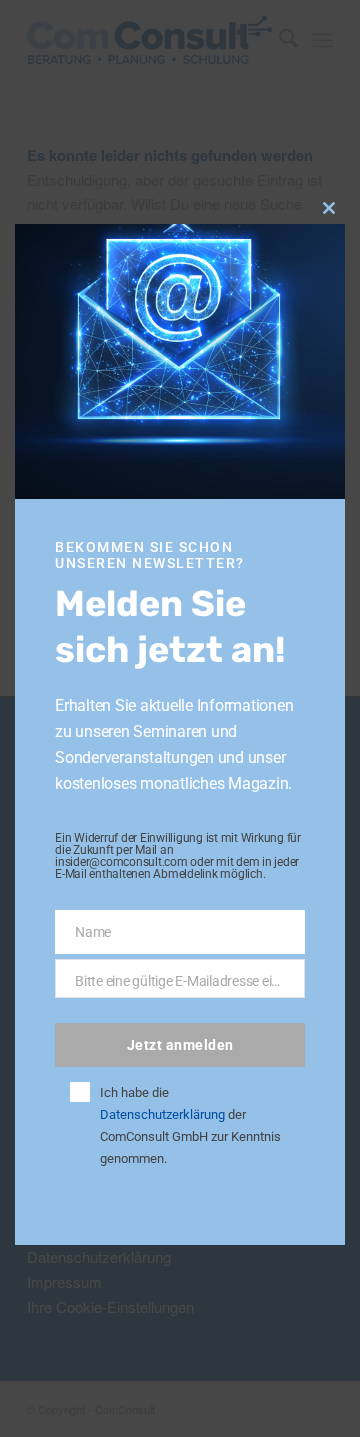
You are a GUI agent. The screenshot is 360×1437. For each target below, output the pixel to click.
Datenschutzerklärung (162, 1114)
